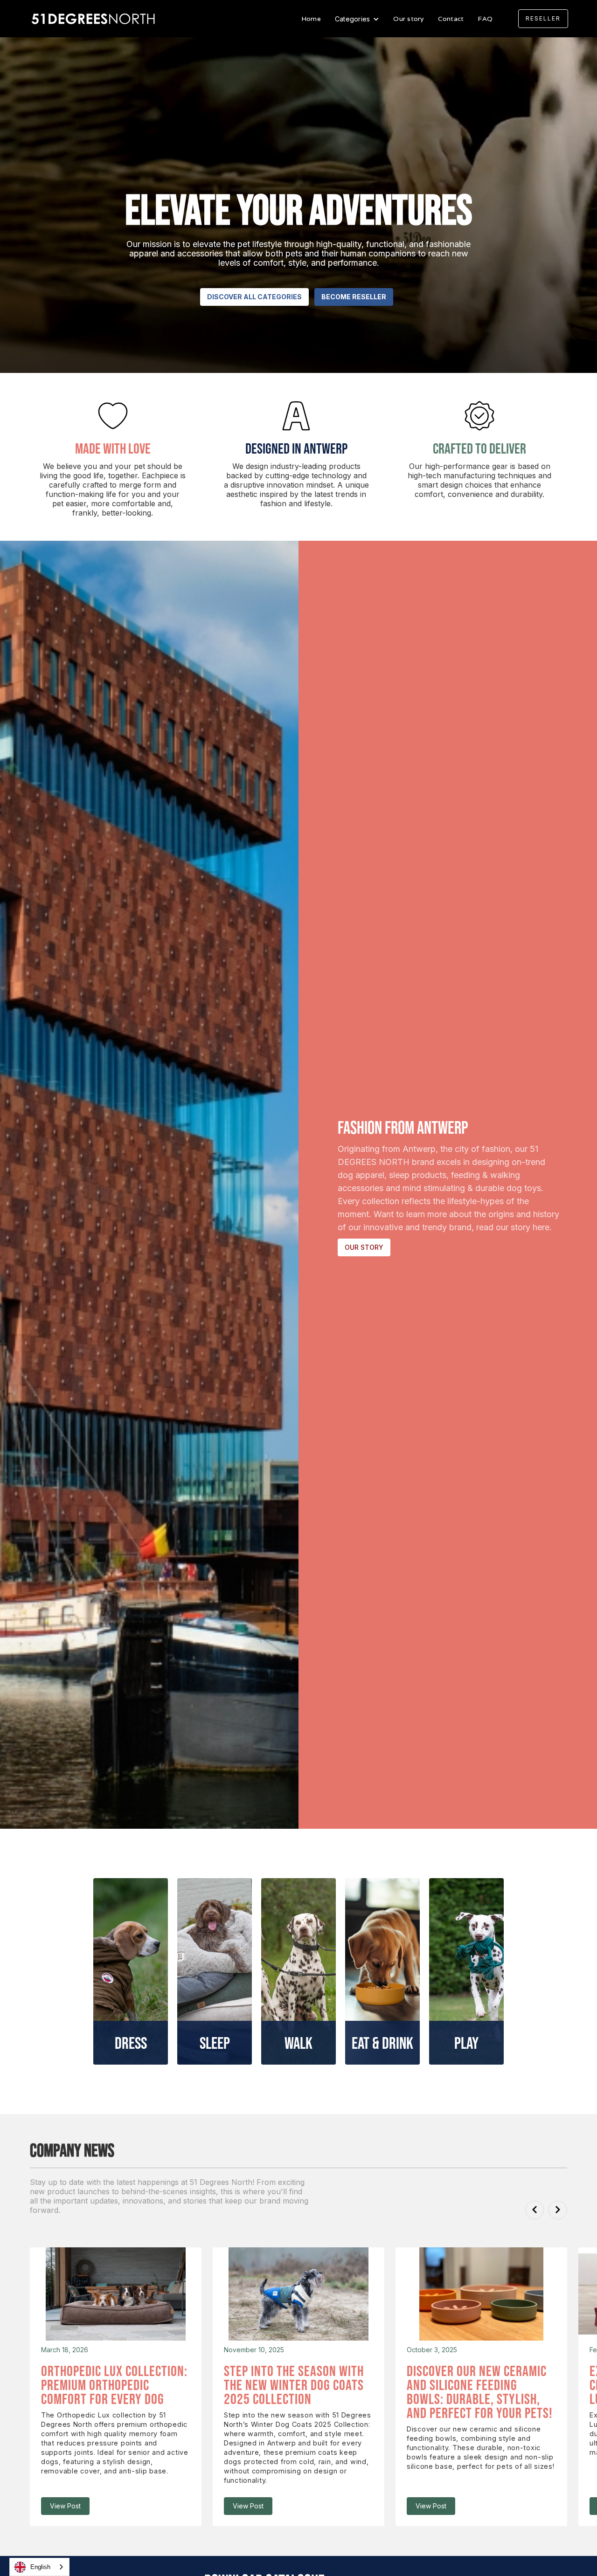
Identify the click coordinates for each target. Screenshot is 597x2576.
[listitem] (116, 2387)
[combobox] (39, 2567)
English (40, 2567)
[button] (357, 19)
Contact (451, 19)
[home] (94, 19)
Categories (353, 19)
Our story (408, 19)
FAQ (485, 19)
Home (311, 19)
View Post (65, 2506)
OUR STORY (364, 1247)
